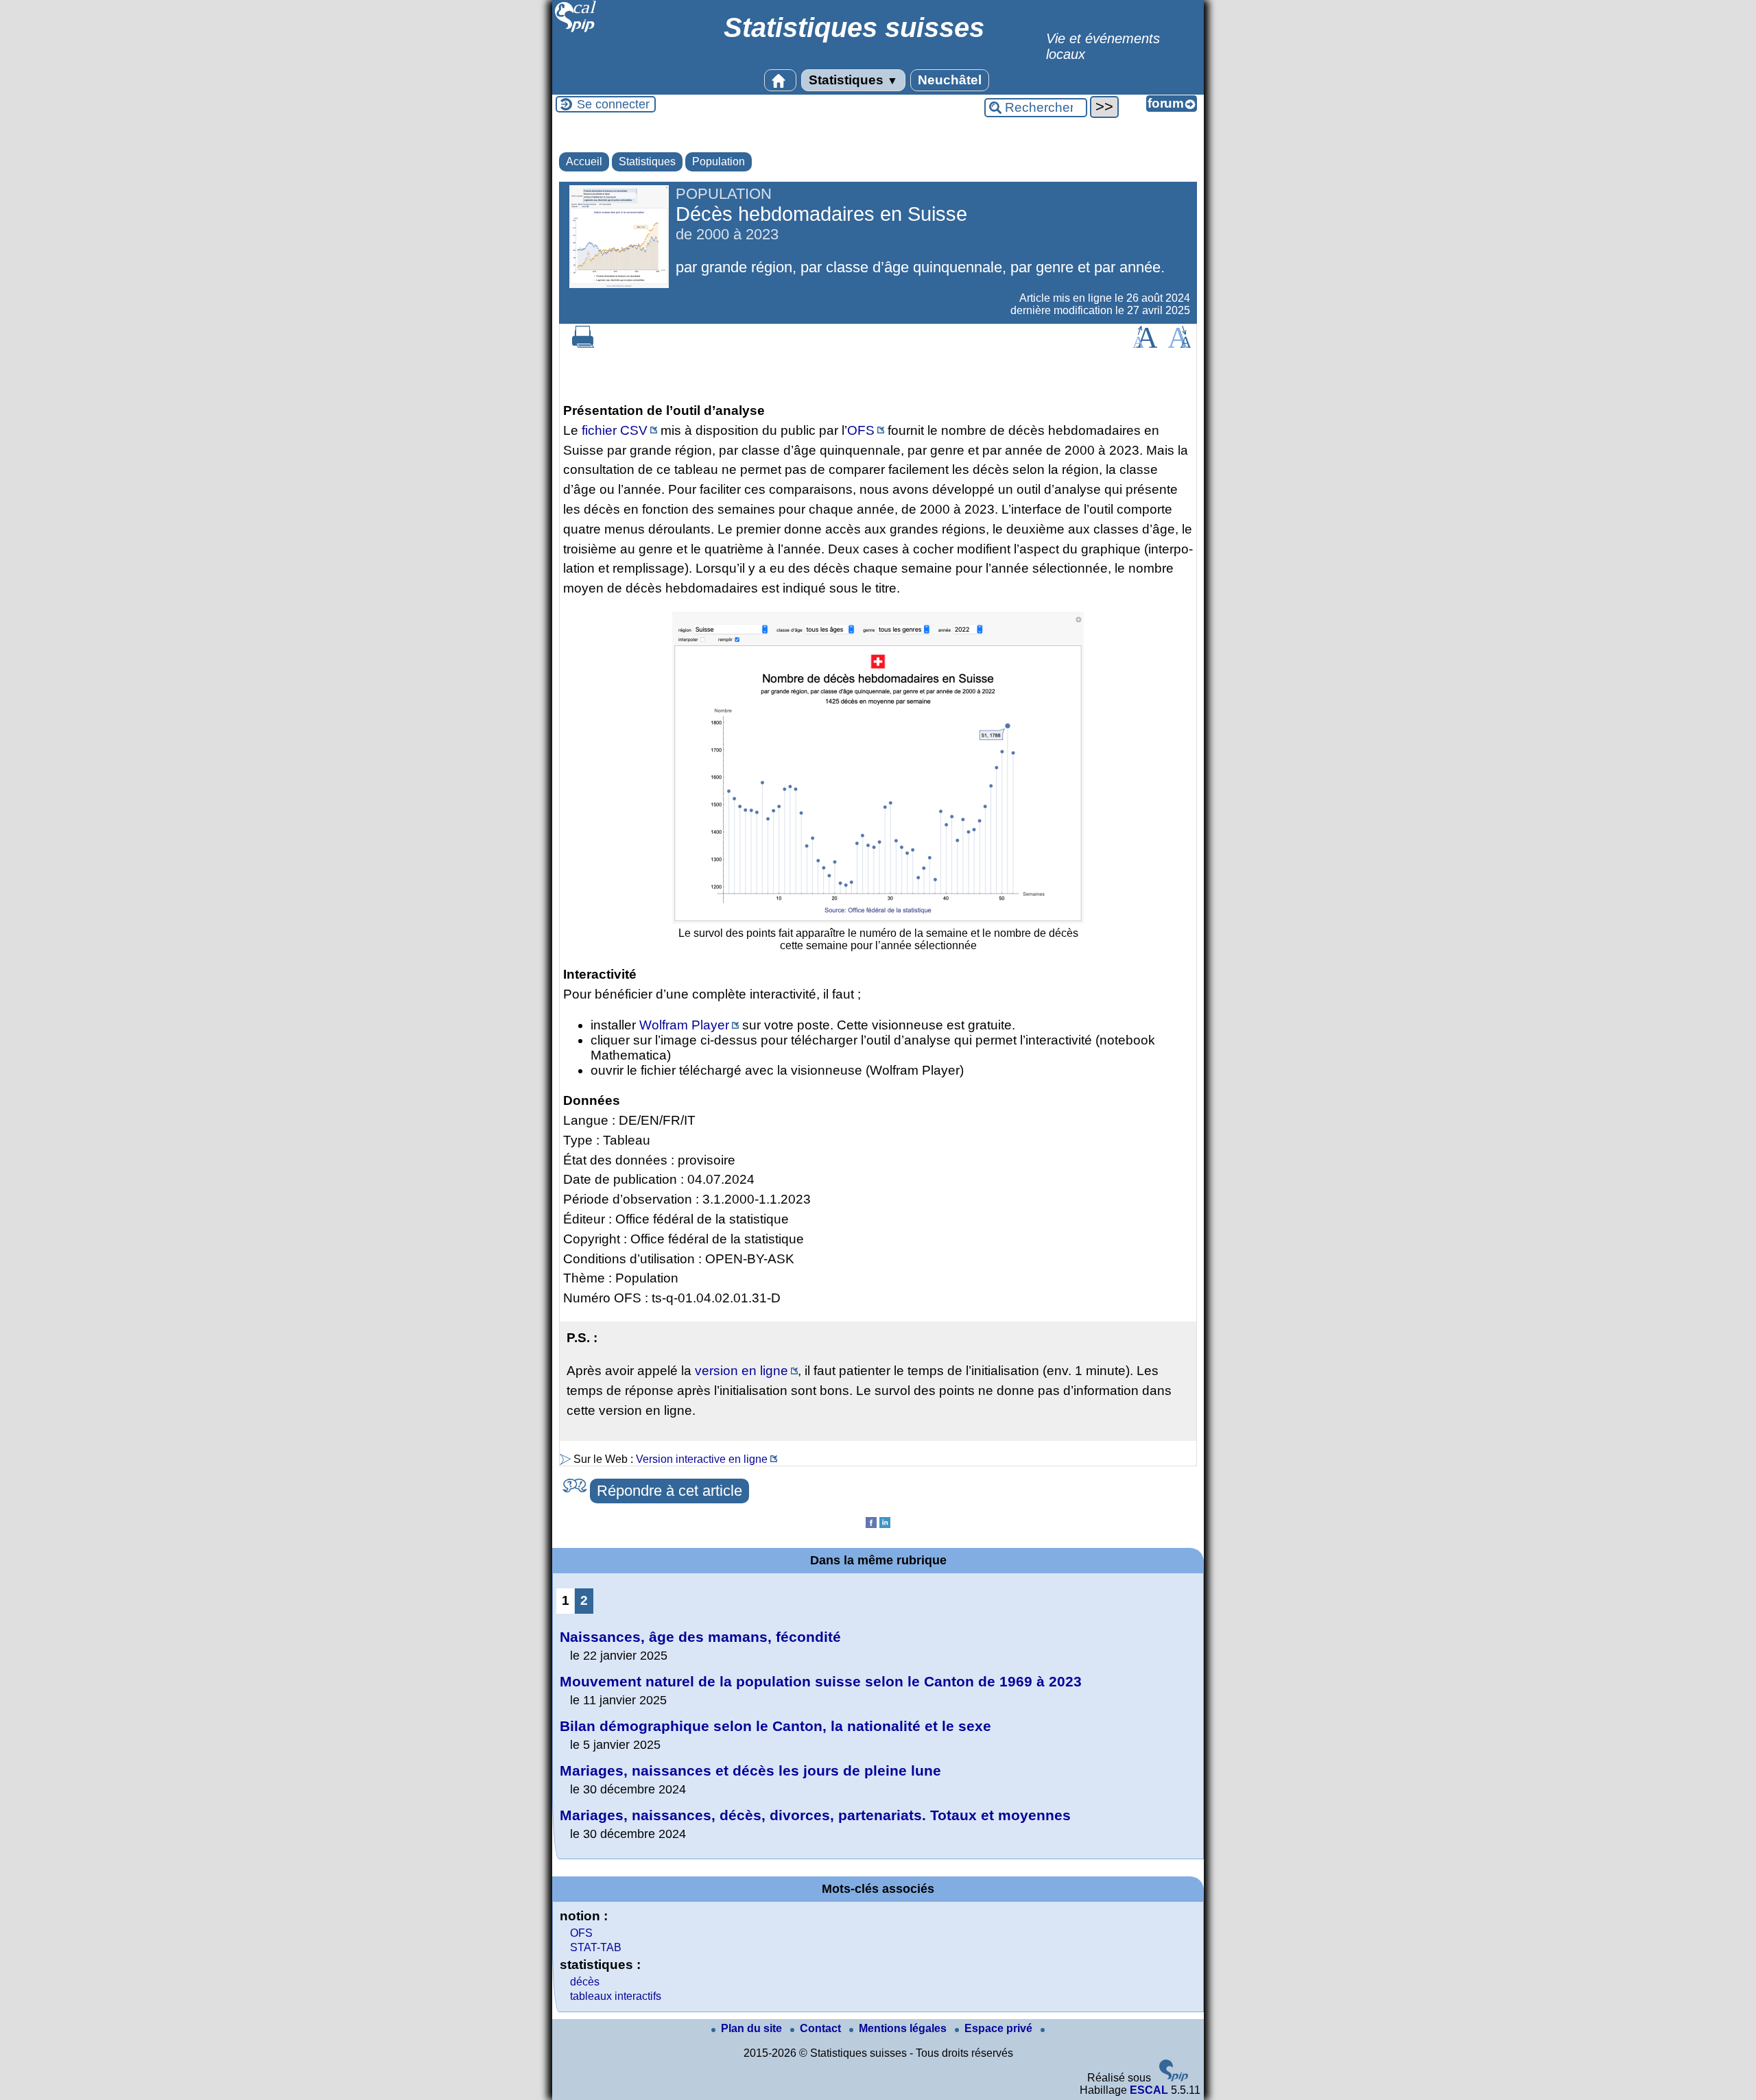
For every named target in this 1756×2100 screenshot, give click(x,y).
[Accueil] (576, 31)
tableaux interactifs (616, 1996)
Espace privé (1000, 2028)
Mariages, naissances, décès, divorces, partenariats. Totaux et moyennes (815, 1815)
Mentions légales (904, 2028)
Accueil (584, 162)
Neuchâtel (950, 80)
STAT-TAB (596, 1947)
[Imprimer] (583, 344)
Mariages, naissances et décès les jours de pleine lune (750, 1770)
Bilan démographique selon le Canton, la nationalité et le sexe (775, 1726)
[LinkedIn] (885, 1524)
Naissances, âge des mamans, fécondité (700, 1637)
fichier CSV (615, 430)
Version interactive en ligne (702, 1459)
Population (719, 162)
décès (585, 1982)
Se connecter (613, 104)
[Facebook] (871, 1524)
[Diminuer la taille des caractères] (1179, 344)
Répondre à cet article (669, 1491)
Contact (822, 2028)
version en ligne (741, 1371)
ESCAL (1149, 2090)
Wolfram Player (684, 1025)
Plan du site (753, 2028)
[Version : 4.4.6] (1174, 2078)
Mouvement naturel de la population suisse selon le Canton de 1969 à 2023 (821, 1681)
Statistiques (853, 80)
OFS (861, 430)
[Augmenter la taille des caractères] (1145, 344)
